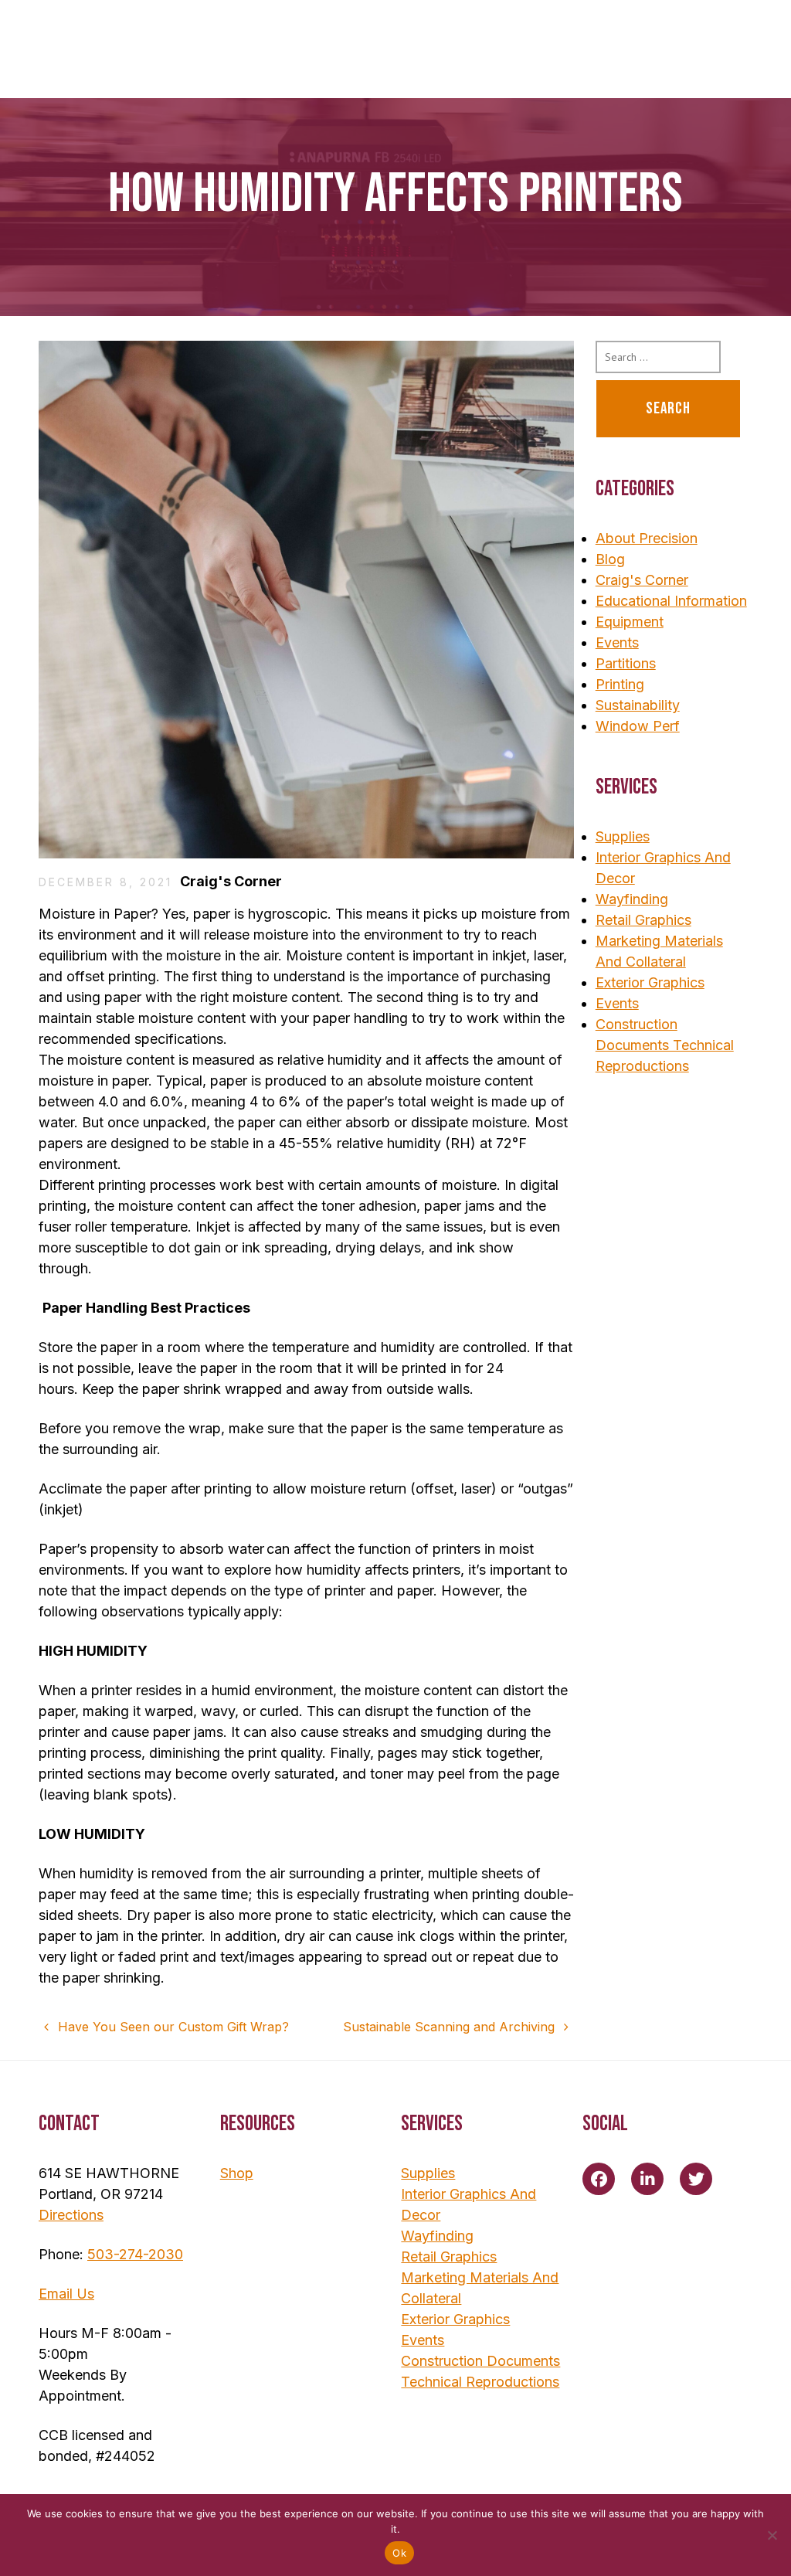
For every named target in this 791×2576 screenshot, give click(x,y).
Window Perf (638, 726)
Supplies (623, 836)
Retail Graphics (643, 920)
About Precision (647, 538)
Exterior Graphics (650, 982)
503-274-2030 (135, 2254)
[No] (772, 2535)
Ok (399, 2553)
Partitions (626, 663)
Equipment (630, 622)
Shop (237, 2173)
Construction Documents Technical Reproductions (665, 1045)
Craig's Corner (231, 881)
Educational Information (671, 601)
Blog (610, 559)
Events (617, 642)
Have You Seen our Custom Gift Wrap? (171, 2027)
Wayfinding (632, 899)
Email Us (66, 2294)
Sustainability (638, 705)
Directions (71, 2215)
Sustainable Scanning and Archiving (451, 2027)
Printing (620, 684)
